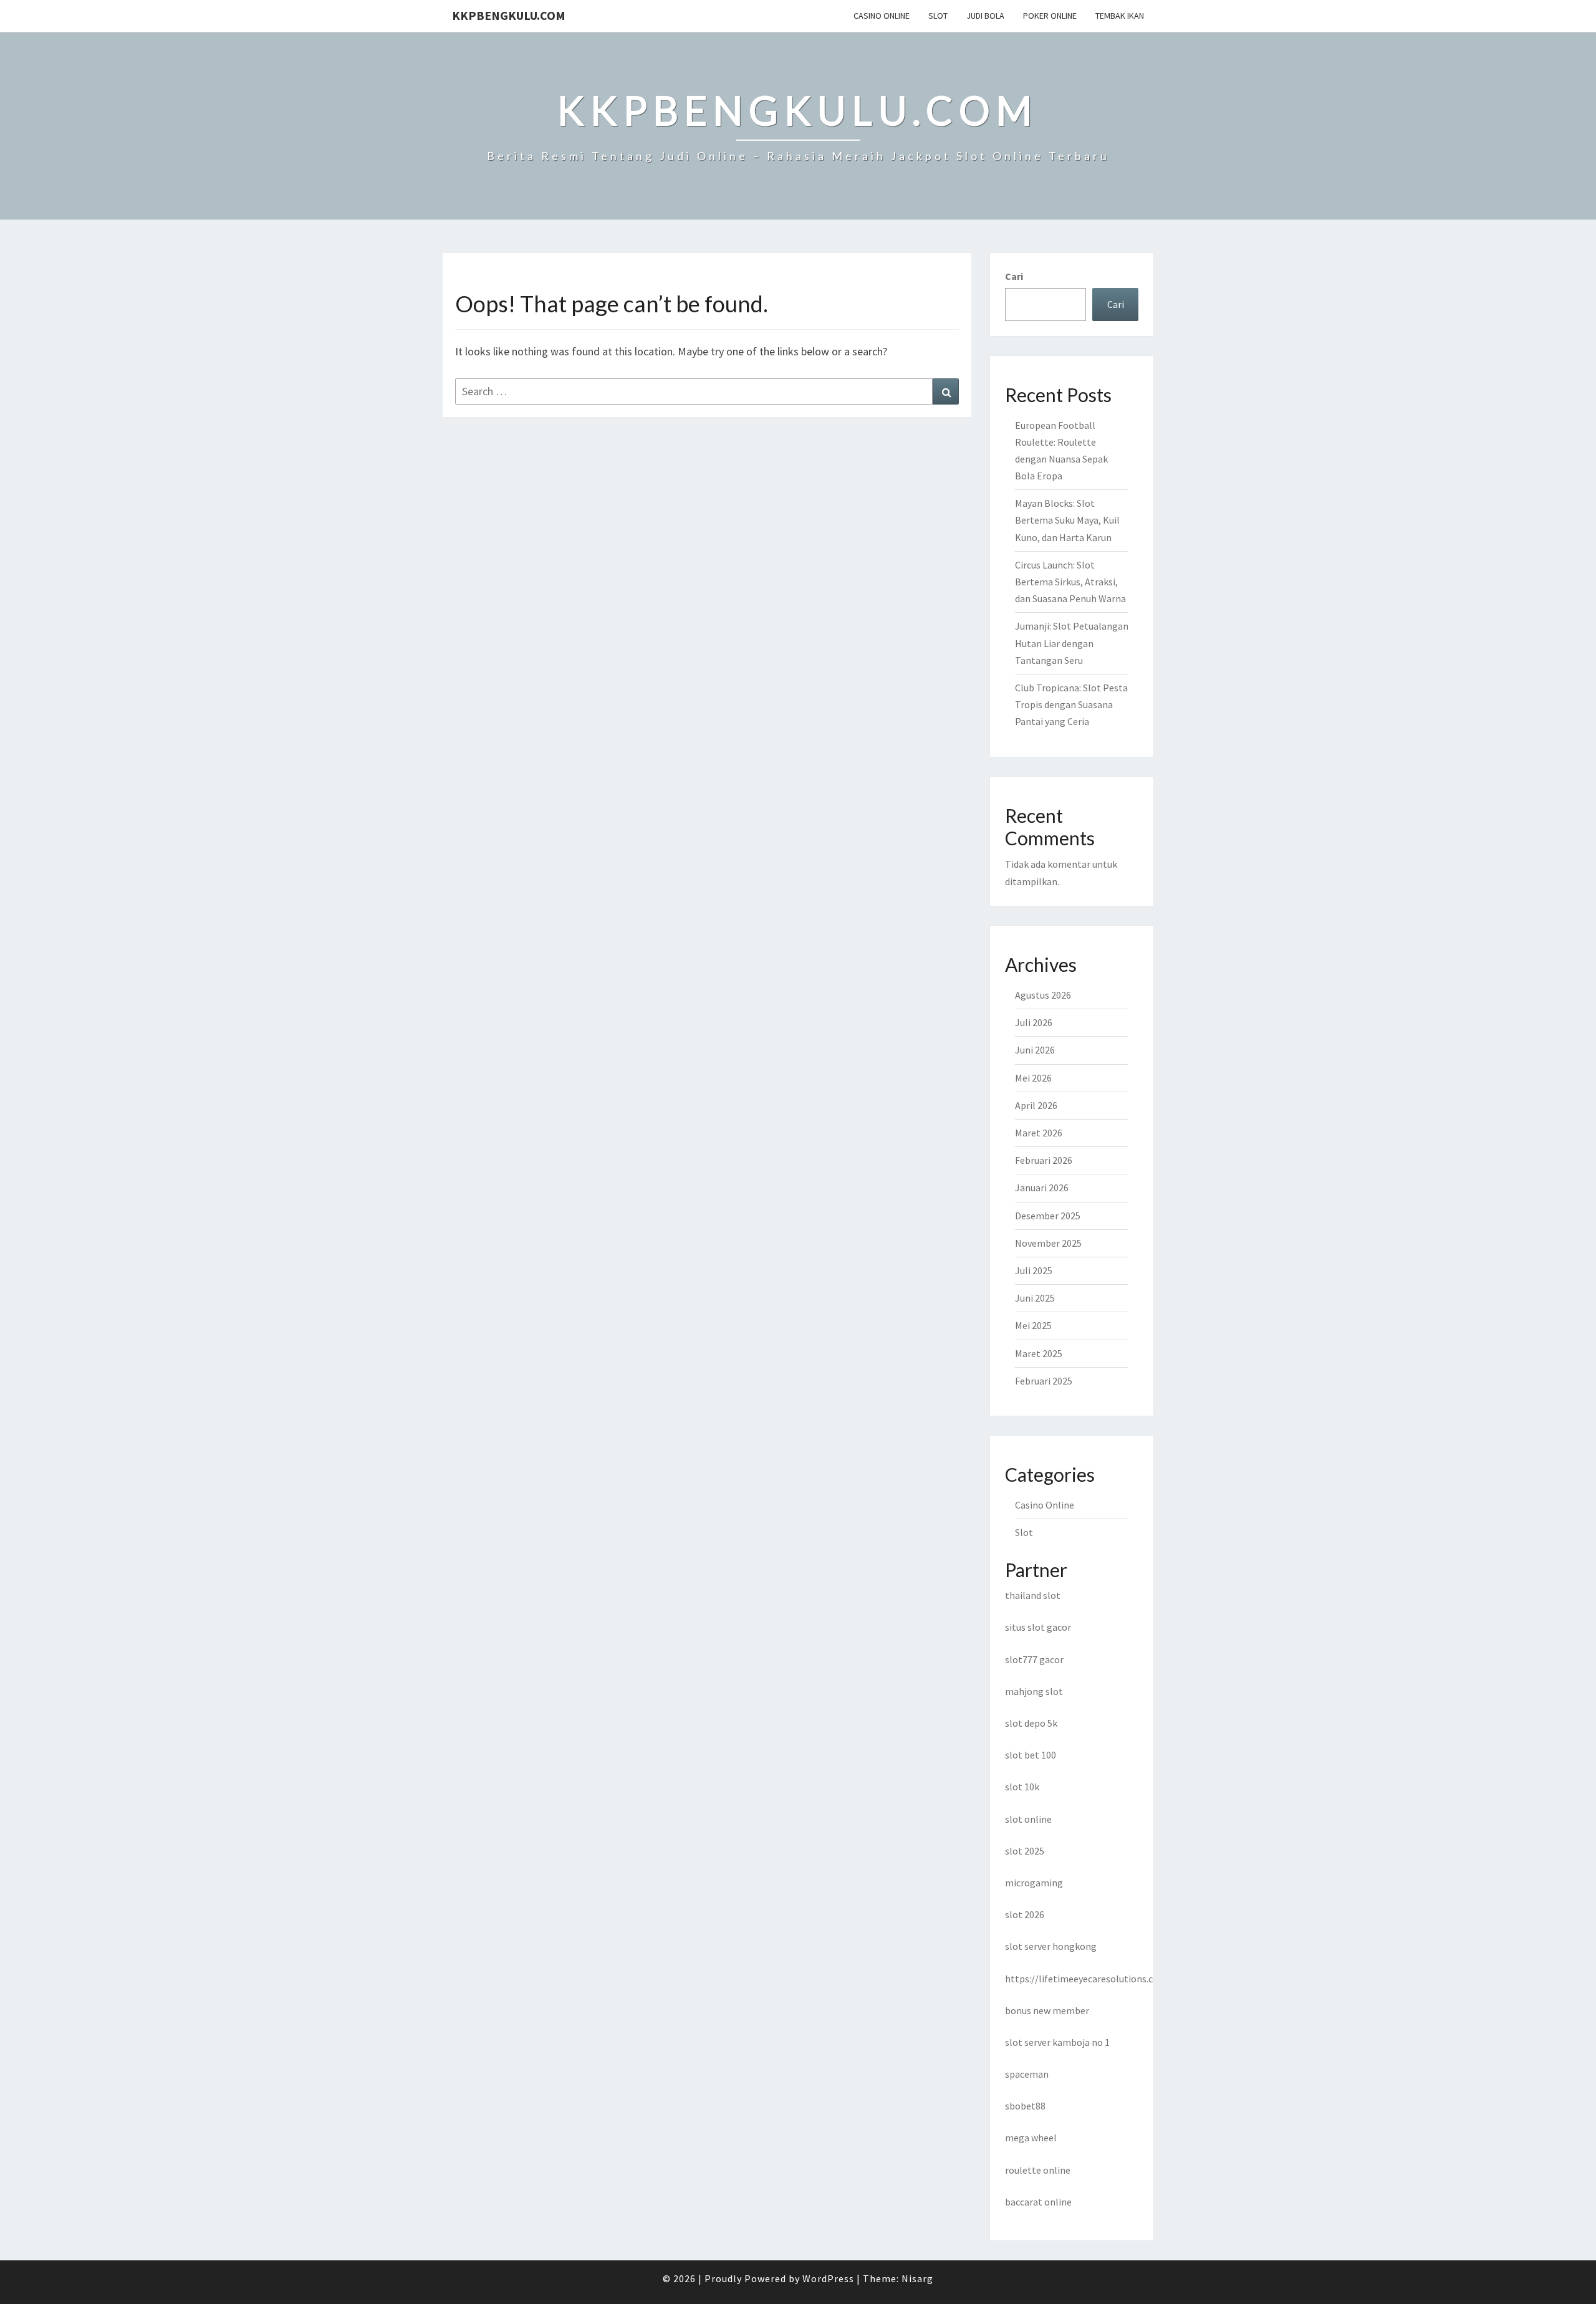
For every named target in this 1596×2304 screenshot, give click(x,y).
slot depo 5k (1031, 1723)
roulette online (1038, 2170)
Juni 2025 (1035, 1298)
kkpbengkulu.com (509, 15)
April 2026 (1036, 1105)
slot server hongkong (1051, 1946)
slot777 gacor (1034, 1659)
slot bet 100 (1031, 1755)
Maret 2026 (1039, 1133)
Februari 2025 (1044, 1381)
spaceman (1027, 2074)
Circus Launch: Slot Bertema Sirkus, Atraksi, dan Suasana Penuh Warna (1070, 582)
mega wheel (1031, 2138)
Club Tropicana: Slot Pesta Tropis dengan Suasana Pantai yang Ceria (1071, 704)
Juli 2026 (1034, 1022)
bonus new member (1047, 2010)
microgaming (1034, 1883)
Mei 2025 (1033, 1325)
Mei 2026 (1033, 1078)
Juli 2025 (1034, 1270)
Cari (1014, 276)
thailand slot (1033, 1595)
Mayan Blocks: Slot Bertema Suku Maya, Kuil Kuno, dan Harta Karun (1067, 520)
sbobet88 (1025, 2106)
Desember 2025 (1048, 1216)
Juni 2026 (1035, 1050)
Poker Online (1050, 16)
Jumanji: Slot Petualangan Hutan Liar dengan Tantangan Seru (1072, 643)
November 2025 (1048, 1243)
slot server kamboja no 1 (1057, 2042)
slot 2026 (1025, 1914)
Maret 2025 (1039, 1353)
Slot (938, 16)
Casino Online (882, 16)
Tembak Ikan (1120, 16)
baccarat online (1038, 2202)
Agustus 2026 (1043, 995)
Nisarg (917, 2278)
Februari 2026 (1044, 1160)
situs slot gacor (1038, 1627)
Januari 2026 (1042, 1188)
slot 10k (1022, 1787)
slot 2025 (1025, 1851)
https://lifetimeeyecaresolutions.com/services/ (1107, 1979)
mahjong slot (1034, 1691)
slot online (1028, 1819)
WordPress (828, 2278)
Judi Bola (985, 16)
